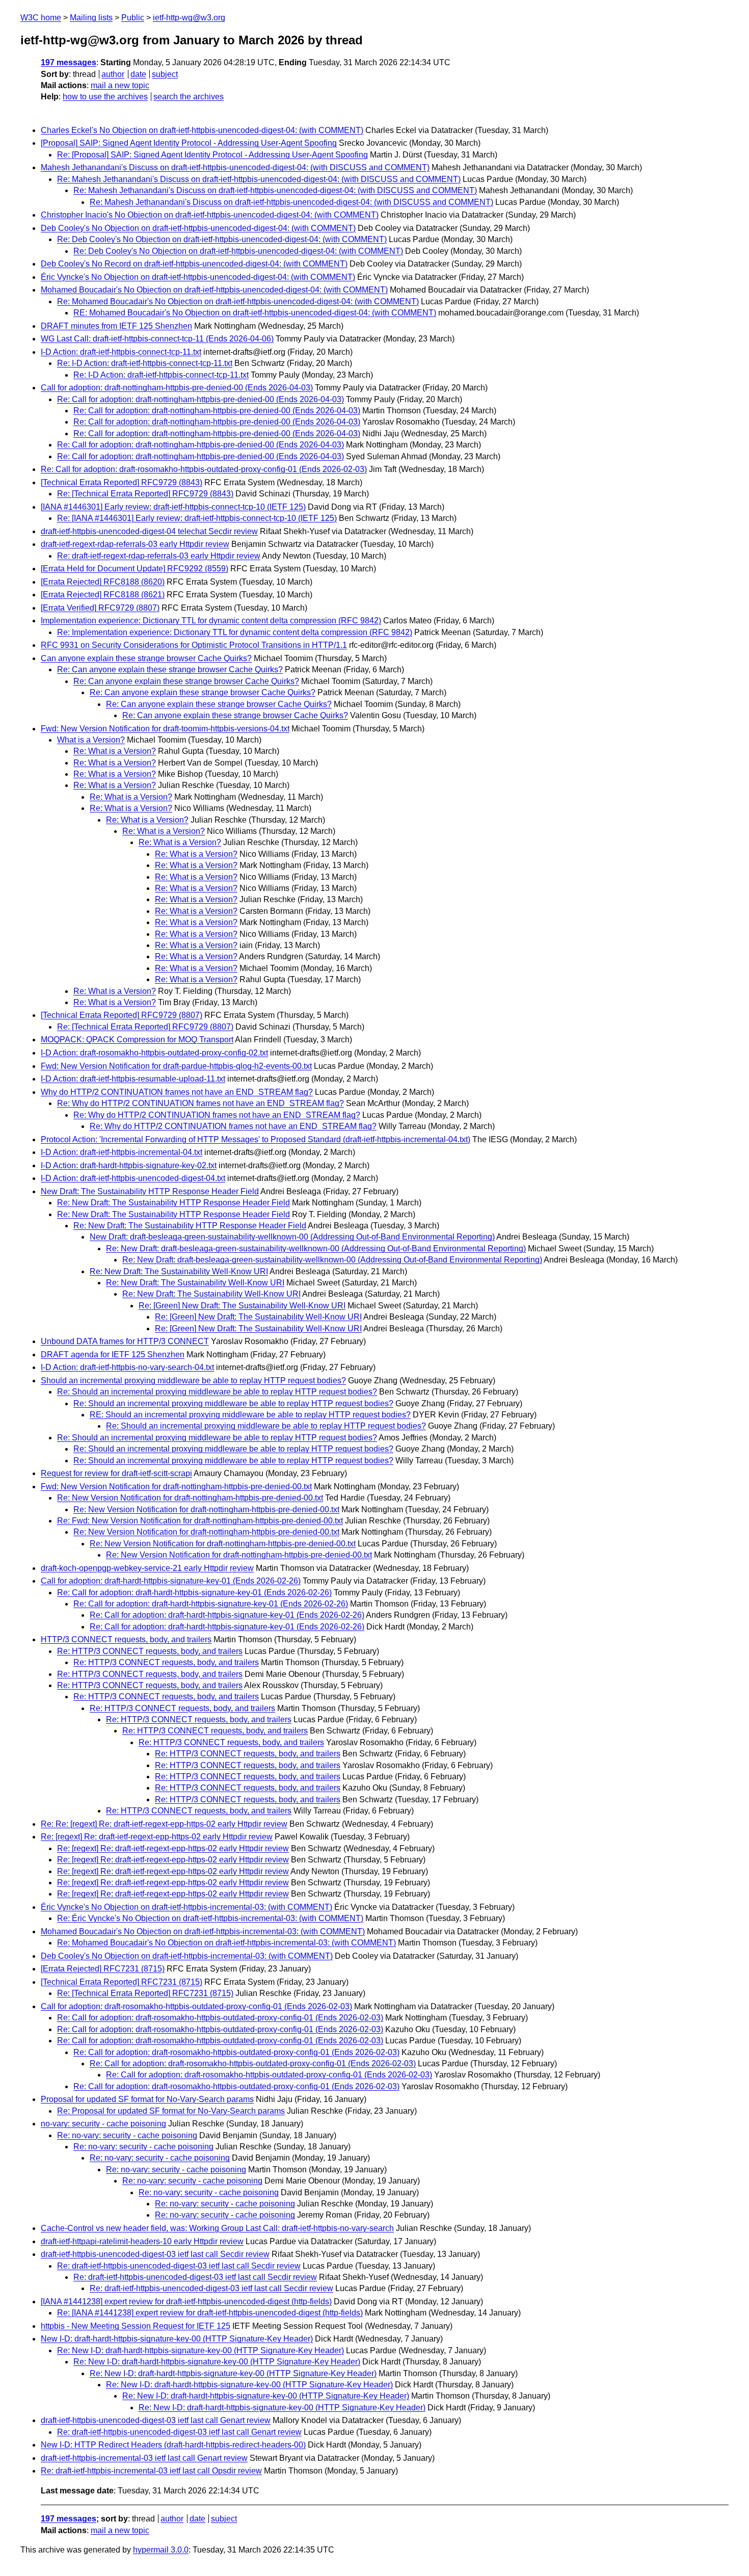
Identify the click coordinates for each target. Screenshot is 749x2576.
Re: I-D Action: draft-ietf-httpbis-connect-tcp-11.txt (145, 363)
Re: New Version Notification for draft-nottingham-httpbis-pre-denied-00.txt (190, 1498)
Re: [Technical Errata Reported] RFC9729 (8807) (145, 1027)
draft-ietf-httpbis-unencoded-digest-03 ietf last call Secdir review (155, 2254)
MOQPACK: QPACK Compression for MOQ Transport (137, 1040)
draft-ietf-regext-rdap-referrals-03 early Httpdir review (135, 544)
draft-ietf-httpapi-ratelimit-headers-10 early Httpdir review (142, 2241)
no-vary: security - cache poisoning (103, 2124)
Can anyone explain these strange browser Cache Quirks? (146, 658)
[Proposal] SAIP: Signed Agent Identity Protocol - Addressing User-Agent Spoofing (189, 143)
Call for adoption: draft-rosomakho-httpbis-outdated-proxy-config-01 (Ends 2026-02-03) (196, 2006)
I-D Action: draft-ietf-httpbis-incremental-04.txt (122, 1152)
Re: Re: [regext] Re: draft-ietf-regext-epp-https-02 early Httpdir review (164, 1824)
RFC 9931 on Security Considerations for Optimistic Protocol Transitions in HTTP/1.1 (194, 645)
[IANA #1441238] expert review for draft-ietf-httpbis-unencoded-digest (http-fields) (186, 2302)
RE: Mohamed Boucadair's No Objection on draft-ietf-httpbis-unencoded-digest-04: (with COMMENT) (255, 313)
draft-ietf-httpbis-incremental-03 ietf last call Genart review (144, 2458)
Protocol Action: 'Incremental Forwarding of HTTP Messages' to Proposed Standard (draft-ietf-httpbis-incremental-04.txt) (256, 1139)
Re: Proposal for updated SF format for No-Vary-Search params (171, 2111)
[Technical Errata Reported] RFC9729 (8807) (122, 1015)
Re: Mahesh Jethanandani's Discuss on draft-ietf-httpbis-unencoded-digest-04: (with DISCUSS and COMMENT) (259, 179)
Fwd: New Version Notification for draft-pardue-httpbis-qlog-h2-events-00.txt (176, 1066)
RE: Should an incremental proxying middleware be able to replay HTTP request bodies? (250, 1415)
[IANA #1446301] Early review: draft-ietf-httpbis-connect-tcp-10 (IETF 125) (173, 507)
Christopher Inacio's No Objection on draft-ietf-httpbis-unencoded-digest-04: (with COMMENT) (210, 215)
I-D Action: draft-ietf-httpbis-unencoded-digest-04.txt (133, 1178)
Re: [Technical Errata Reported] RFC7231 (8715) (145, 1993)
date (138, 74)
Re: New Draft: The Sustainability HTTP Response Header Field (173, 1203)
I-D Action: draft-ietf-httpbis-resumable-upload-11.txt (133, 1079)
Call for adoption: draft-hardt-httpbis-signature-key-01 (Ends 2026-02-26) (171, 1581)
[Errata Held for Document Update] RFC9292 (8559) (135, 569)
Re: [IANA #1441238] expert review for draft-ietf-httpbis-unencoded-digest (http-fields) (210, 2313)
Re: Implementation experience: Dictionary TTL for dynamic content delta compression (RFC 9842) (235, 632)
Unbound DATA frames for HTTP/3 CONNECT (125, 1341)
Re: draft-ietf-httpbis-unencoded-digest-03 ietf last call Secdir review (179, 2266)
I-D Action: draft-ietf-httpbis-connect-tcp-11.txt (121, 352)
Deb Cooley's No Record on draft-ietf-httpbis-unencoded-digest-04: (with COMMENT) (194, 264)
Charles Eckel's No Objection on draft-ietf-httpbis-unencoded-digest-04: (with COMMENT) (202, 130)
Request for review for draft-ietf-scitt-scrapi (116, 1473)
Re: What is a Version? (115, 751)
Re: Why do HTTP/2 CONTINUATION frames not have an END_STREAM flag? (200, 1103)
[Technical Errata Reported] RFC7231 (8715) (122, 1982)
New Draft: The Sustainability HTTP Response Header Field (150, 1191)
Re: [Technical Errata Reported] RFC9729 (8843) (145, 494)
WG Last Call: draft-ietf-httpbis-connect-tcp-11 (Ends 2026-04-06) (157, 339)
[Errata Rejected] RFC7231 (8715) (103, 1969)
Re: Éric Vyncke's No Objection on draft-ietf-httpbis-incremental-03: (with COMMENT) (210, 1918)
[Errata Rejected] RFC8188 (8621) (103, 595)
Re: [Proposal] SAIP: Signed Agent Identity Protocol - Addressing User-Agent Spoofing (212, 155)
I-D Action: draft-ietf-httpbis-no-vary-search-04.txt (127, 1367)
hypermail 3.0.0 (161, 2550)
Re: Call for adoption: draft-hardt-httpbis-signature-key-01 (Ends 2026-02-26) (194, 1593)
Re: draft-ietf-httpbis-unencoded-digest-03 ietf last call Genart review (179, 2432)
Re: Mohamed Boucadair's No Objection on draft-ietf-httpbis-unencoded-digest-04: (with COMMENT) (238, 301)
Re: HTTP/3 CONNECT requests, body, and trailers (150, 1651)
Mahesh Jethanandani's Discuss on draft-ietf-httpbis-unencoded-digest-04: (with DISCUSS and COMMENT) (235, 167)
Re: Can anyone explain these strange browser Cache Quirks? (170, 669)
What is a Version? (91, 740)
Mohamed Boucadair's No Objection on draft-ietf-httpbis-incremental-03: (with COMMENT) (203, 1931)
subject (165, 74)
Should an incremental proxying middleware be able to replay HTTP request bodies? (193, 1381)
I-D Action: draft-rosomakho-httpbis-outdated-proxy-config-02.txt (154, 1053)
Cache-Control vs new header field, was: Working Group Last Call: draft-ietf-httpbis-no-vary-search (217, 2228)
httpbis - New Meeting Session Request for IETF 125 (136, 2326)
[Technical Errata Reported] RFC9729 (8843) (122, 482)
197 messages (69, 62)
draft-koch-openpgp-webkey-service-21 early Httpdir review (147, 1568)
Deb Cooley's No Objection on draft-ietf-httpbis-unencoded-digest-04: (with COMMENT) (198, 228)
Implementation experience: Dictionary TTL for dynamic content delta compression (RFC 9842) (211, 621)
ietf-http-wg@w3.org (189, 18)
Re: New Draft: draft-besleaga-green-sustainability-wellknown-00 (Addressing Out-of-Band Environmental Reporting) (316, 1248)
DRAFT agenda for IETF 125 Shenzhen (113, 1355)
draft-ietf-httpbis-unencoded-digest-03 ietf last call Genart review (156, 2420)
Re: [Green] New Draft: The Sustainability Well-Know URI (242, 1306)
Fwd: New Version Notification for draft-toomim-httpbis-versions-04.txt (165, 729)
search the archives (189, 97)
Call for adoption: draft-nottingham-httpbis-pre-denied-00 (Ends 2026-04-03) (177, 388)
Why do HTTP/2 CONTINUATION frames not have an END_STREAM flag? (177, 1092)
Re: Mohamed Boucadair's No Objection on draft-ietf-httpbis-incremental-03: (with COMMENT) (226, 1943)
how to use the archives (105, 97)
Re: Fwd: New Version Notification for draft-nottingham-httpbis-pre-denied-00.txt (200, 1521)
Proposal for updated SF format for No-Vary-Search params (147, 2099)
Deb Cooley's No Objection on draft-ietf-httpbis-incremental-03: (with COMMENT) (187, 1956)
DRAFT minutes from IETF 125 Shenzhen (116, 326)
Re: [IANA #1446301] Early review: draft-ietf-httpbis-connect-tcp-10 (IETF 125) (197, 518)
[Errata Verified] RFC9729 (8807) (100, 608)
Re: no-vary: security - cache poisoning (127, 2135)
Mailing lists (91, 18)
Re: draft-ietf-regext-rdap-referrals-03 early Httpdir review (159, 556)
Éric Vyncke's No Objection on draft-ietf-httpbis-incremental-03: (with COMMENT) (186, 1907)
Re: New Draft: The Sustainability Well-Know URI (179, 1271)
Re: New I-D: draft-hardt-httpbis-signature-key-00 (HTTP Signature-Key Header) (200, 2350)
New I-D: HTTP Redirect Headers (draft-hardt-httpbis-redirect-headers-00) (173, 2445)
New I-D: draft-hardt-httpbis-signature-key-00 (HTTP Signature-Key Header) (177, 2339)
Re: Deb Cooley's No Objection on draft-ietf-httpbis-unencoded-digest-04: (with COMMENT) (222, 239)
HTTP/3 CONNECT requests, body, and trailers (126, 1639)
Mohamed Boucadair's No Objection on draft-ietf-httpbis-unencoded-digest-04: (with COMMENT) (214, 290)
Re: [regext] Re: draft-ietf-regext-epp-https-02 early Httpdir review (157, 1837)
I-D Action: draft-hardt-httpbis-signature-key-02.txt (129, 1165)
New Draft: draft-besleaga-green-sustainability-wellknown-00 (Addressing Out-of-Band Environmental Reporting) (292, 1237)
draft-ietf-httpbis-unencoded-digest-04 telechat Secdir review (149, 531)
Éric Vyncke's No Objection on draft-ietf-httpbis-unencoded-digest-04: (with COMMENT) (198, 277)
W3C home (41, 18)
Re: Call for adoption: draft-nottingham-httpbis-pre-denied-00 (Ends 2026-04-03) (200, 399)
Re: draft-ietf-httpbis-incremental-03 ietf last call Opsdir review (151, 2471)
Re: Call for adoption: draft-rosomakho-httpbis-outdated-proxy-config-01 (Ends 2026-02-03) (204, 469)
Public (133, 18)
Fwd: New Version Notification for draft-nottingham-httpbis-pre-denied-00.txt (176, 1487)
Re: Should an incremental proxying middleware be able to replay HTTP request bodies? (217, 1392)
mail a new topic (120, 85)
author (113, 74)
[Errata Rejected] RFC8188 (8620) (103, 582)
